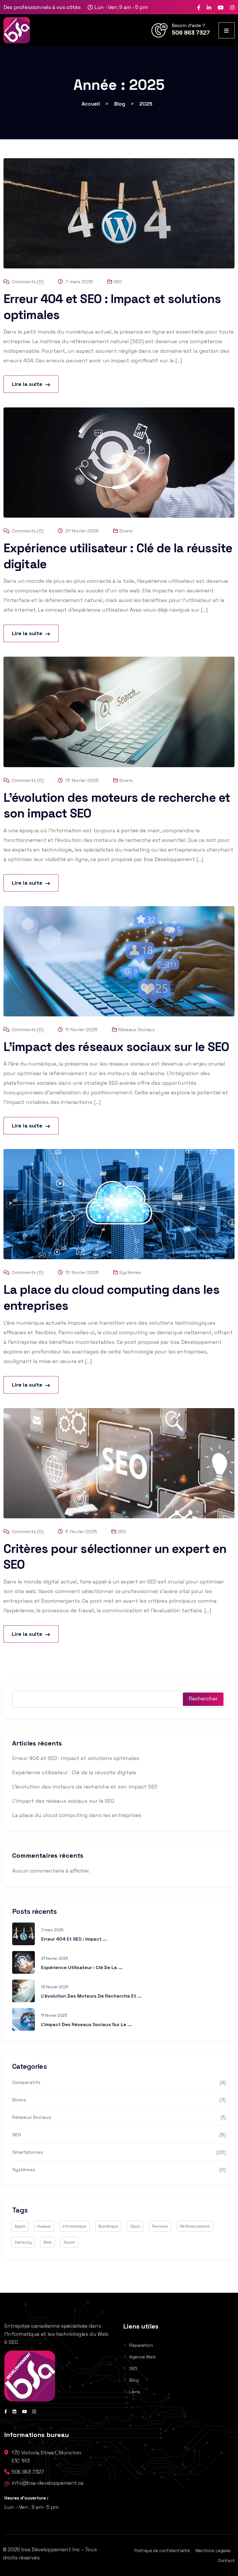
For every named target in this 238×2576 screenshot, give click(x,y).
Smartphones (28, 2152)
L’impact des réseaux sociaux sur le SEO (116, 1047)
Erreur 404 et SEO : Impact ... (74, 1939)
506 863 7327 (191, 33)
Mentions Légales (213, 2551)
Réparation (141, 2345)
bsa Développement (46, 2549)
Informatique (74, 2226)
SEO (118, 282)
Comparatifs (26, 2082)
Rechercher (203, 1698)
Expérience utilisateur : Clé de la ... (82, 1967)
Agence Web (142, 2357)
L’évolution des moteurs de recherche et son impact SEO (85, 1787)
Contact (227, 2560)
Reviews (160, 2226)
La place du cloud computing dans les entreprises (77, 1815)
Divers (126, 531)
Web (47, 2242)
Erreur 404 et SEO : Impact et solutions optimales (76, 1758)
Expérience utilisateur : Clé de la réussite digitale (74, 1772)
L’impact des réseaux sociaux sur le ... (86, 2024)
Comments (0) (27, 282)
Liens (135, 2392)
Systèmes (130, 1272)
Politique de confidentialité (162, 2551)
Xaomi (69, 2242)
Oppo (135, 2226)
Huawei (44, 2226)
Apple (20, 2226)
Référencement (195, 2226)
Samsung (23, 2242)
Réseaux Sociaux (137, 1030)
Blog (134, 2380)
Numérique (108, 2226)
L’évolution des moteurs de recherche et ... (91, 1996)
